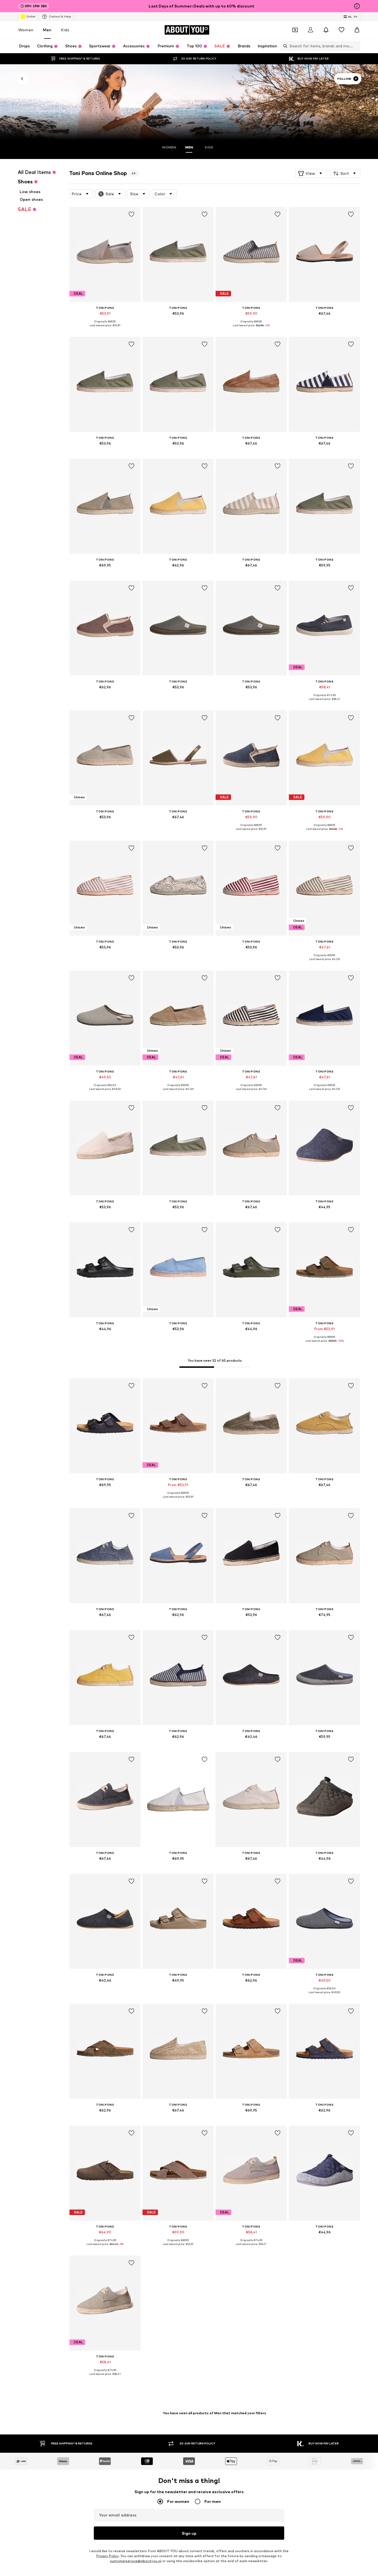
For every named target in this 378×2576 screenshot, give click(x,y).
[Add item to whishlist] (131, 214)
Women (26, 30)
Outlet (31, 16)
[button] (311, 173)
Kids (65, 30)
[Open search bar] (284, 46)
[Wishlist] (341, 30)
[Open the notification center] (326, 30)
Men (47, 30)
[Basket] (357, 30)
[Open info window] (357, 6)
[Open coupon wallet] (295, 30)
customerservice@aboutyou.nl (136, 2561)
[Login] (310, 30)
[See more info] (105, 329)
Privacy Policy (107, 2556)
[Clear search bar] (356, 46)
